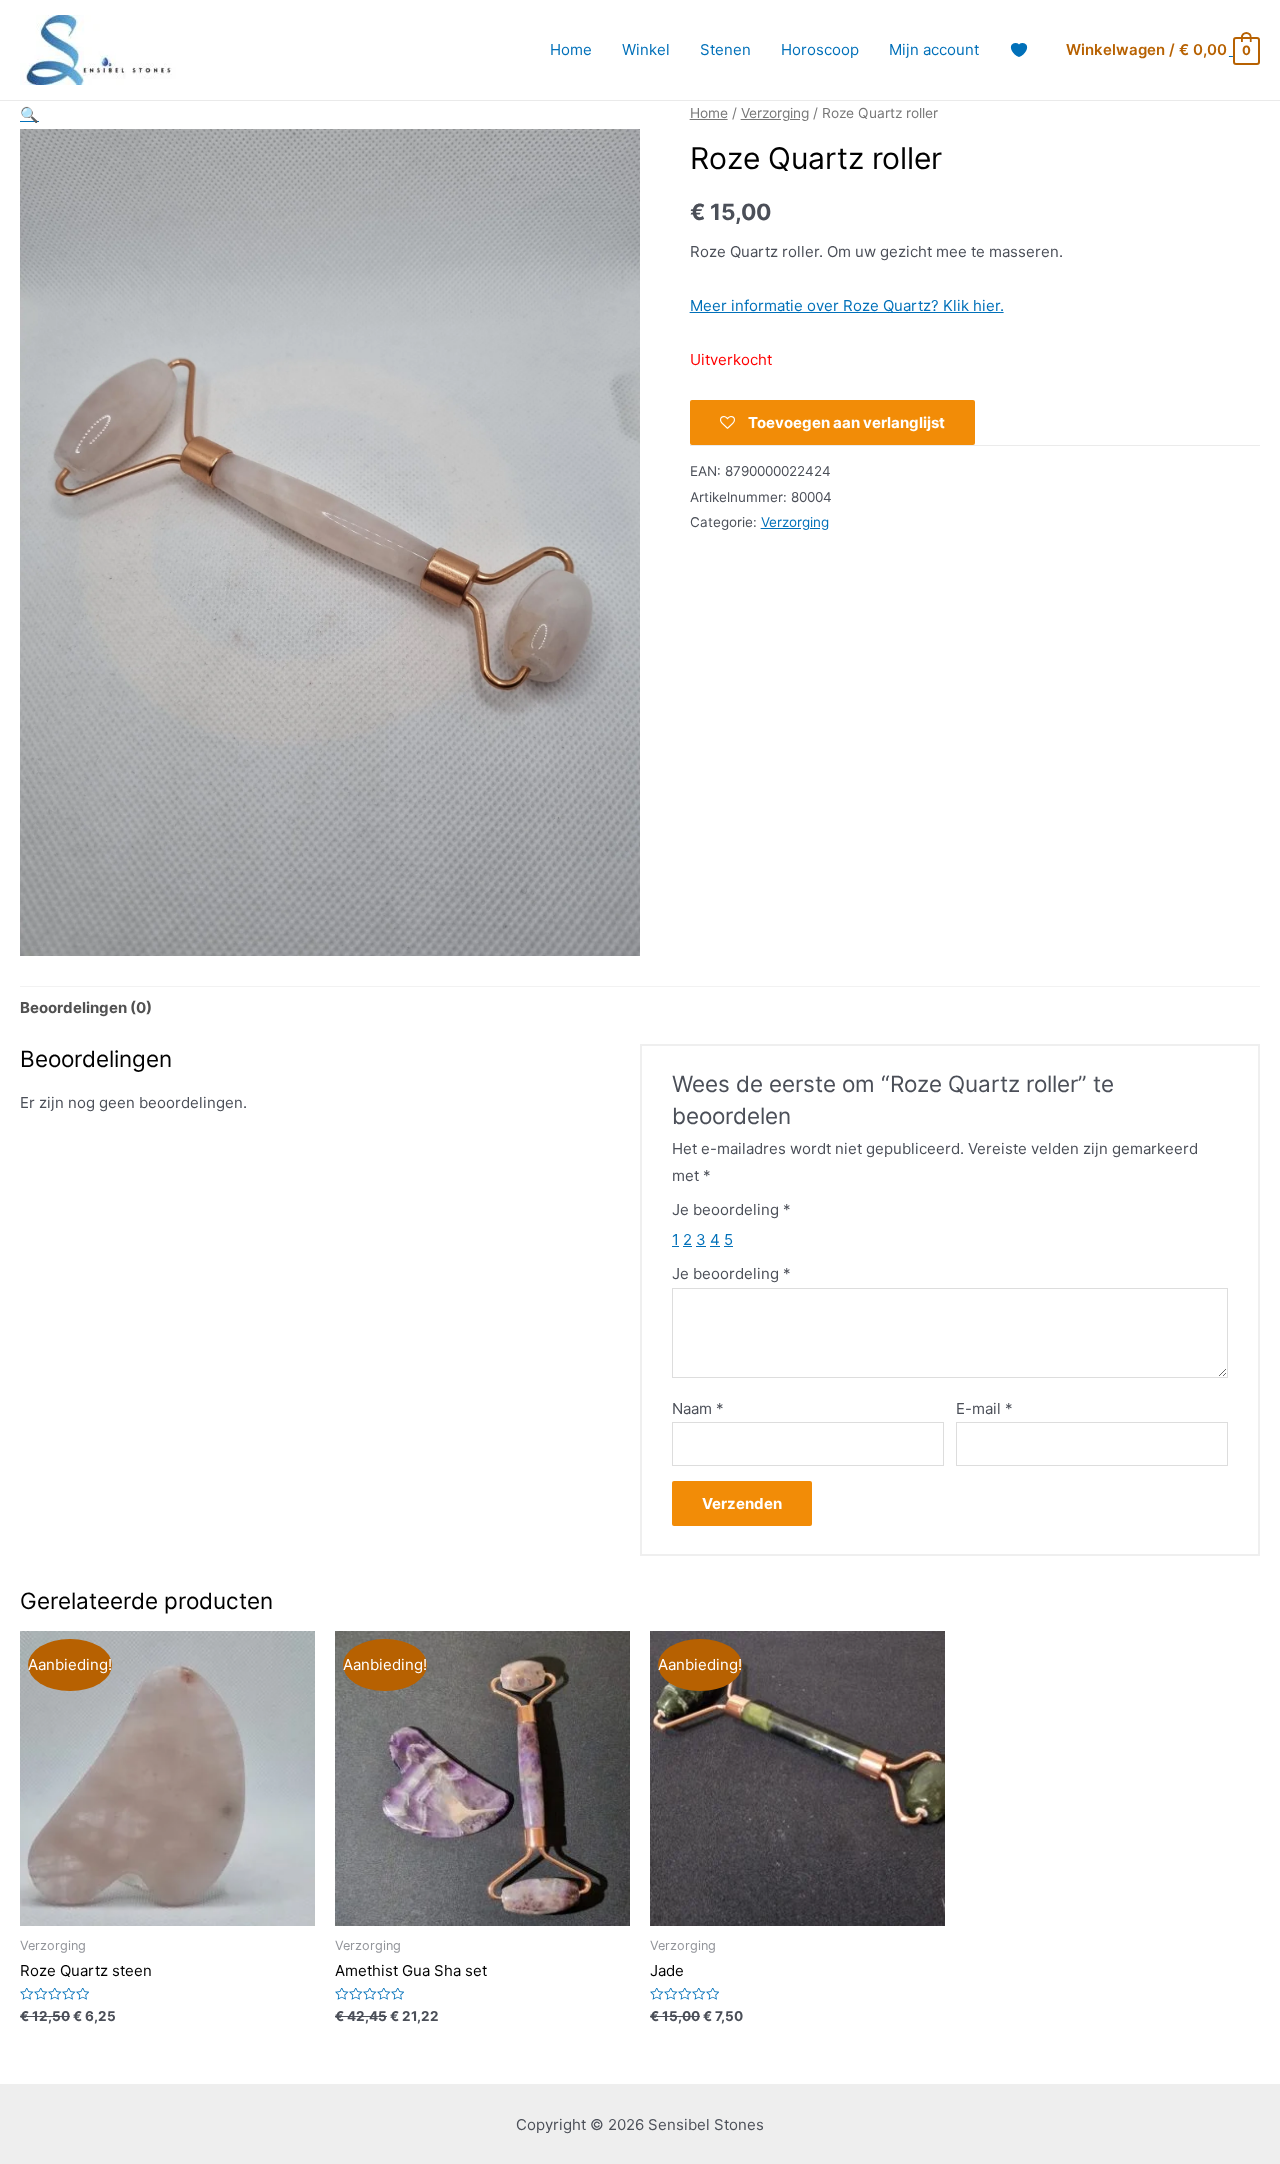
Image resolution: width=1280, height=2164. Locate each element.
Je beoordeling (731, 1209)
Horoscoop (820, 49)
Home (571, 49)
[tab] (86, 1008)
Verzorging (775, 113)
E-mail (984, 1408)
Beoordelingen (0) (86, 1007)
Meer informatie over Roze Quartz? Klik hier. (847, 305)
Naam (698, 1408)
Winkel (646, 49)
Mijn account (934, 49)
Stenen (725, 49)
